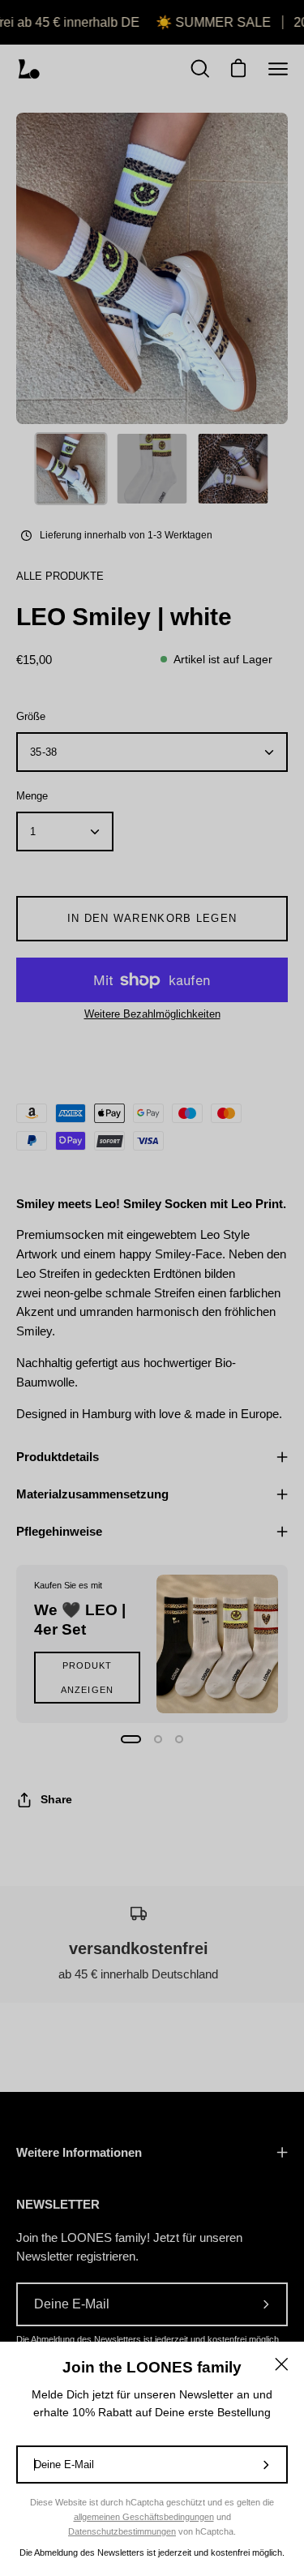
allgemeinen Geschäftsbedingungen (144, 2517)
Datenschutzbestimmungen (122, 2531)
